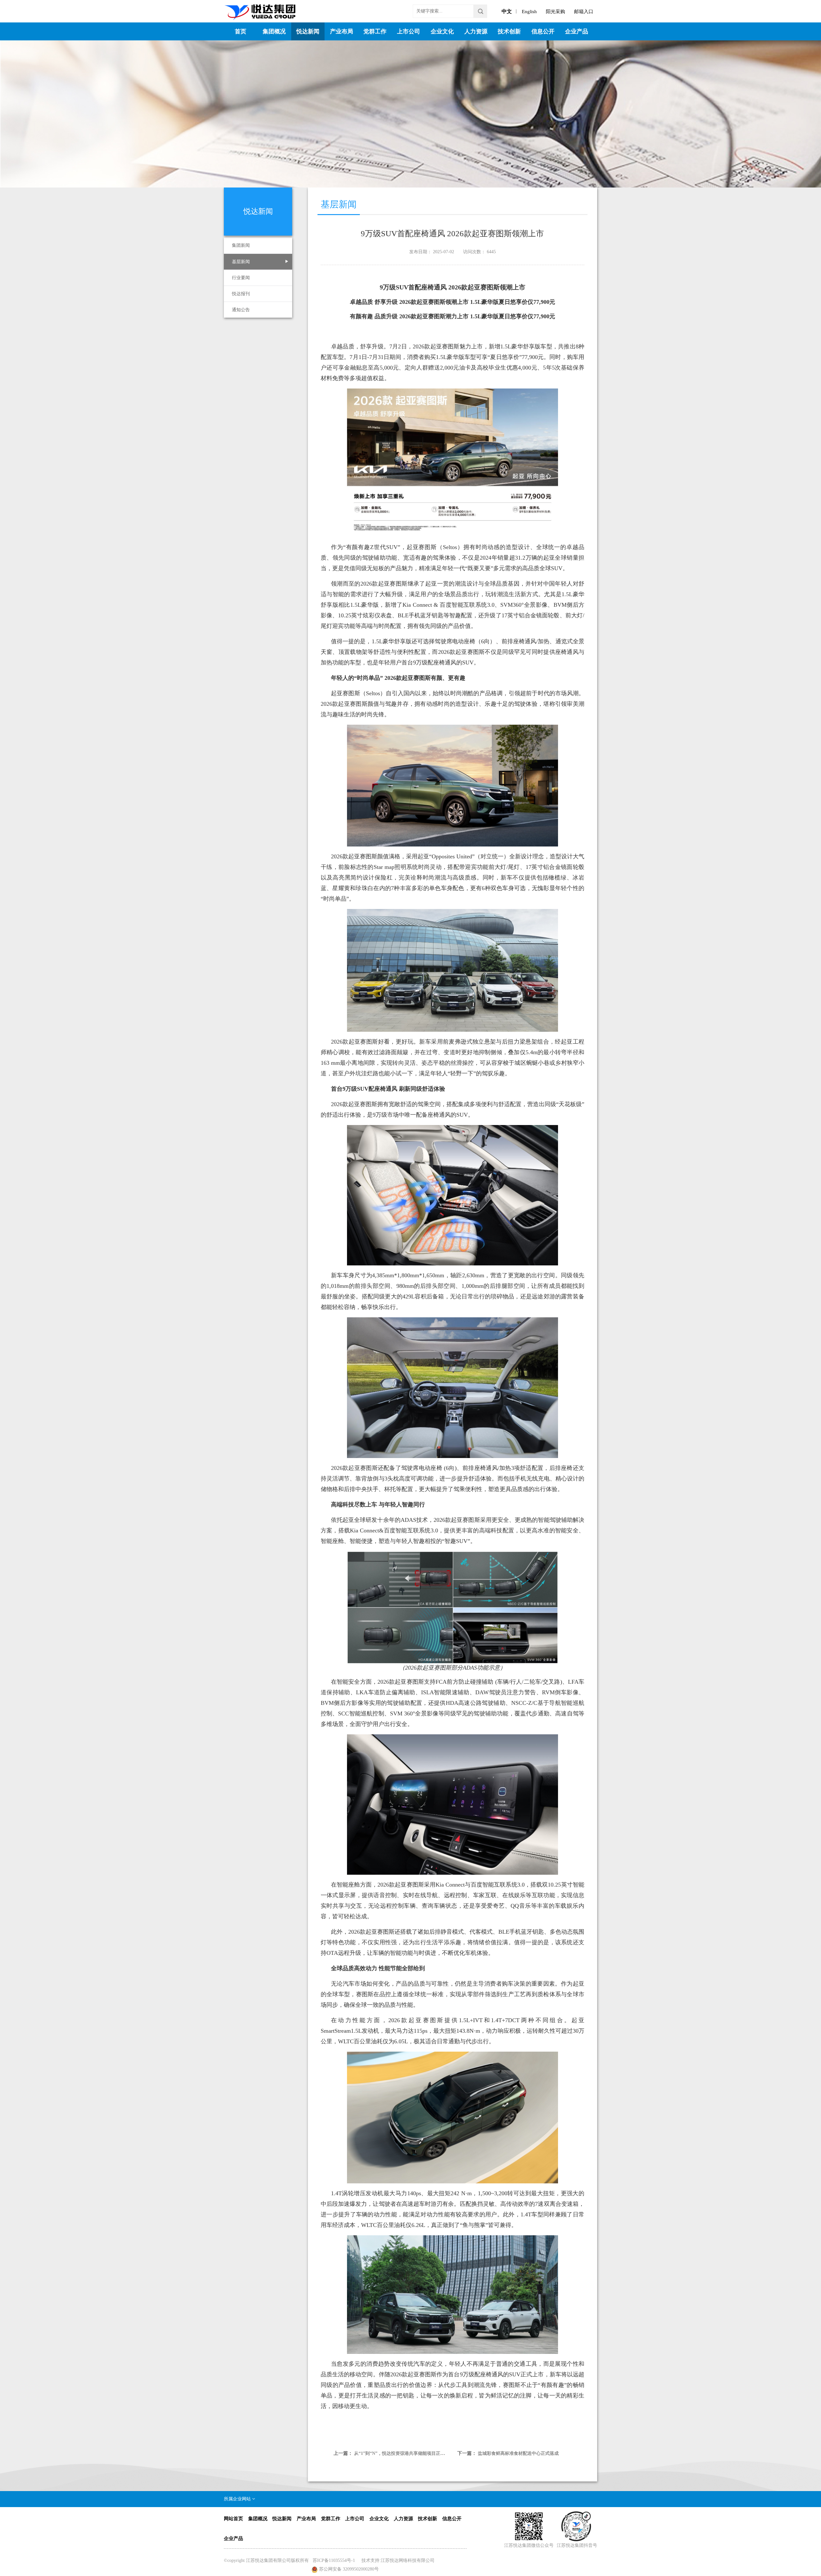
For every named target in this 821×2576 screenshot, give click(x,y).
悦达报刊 (241, 294)
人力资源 (476, 31)
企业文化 (442, 31)
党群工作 (375, 31)
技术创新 (509, 31)
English (529, 12)
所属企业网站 (238, 2499)
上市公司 (409, 31)
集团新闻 (241, 245)
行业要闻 (241, 278)
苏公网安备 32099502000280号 (349, 2569)
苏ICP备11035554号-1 (334, 2560)
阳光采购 (555, 12)
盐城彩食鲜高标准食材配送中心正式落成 (518, 2453)
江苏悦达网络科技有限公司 (408, 2560)
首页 (241, 31)
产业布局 (342, 31)
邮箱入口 (584, 12)
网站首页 (233, 2519)
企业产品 (577, 31)
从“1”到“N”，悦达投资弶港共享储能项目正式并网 (404, 2453)
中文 (507, 11)
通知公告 (241, 310)
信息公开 (543, 31)
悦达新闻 (308, 31)
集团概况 (274, 31)
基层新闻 (241, 262)
